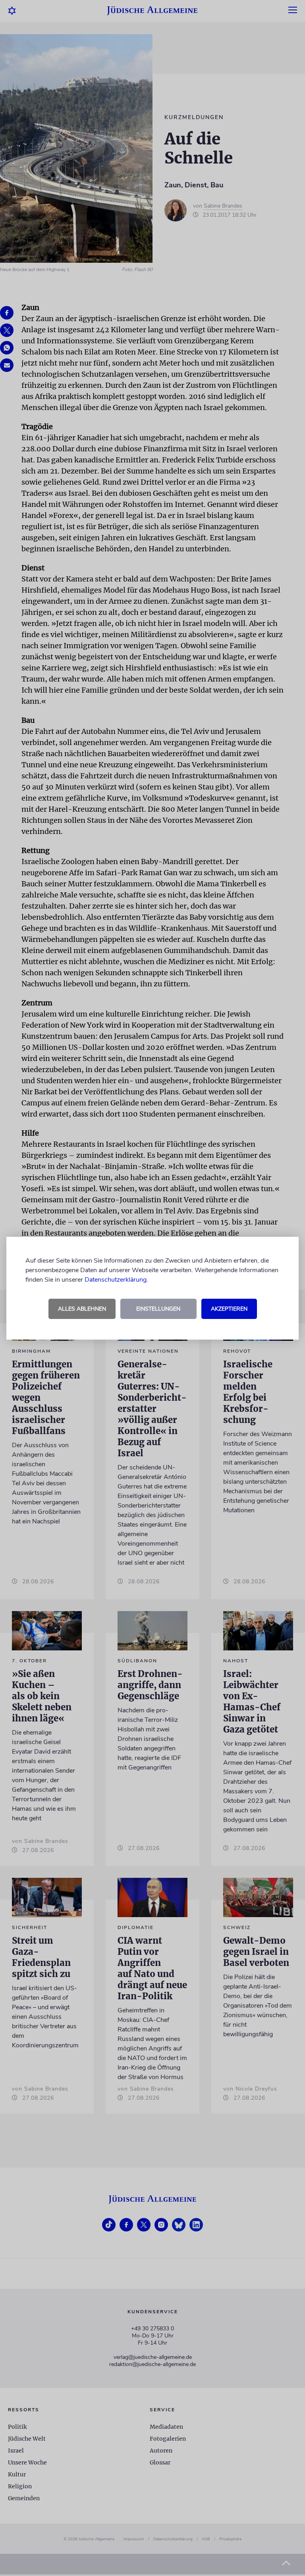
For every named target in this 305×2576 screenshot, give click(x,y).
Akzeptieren (229, 1309)
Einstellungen (158, 1309)
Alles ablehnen (82, 1309)
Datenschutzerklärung (116, 1280)
